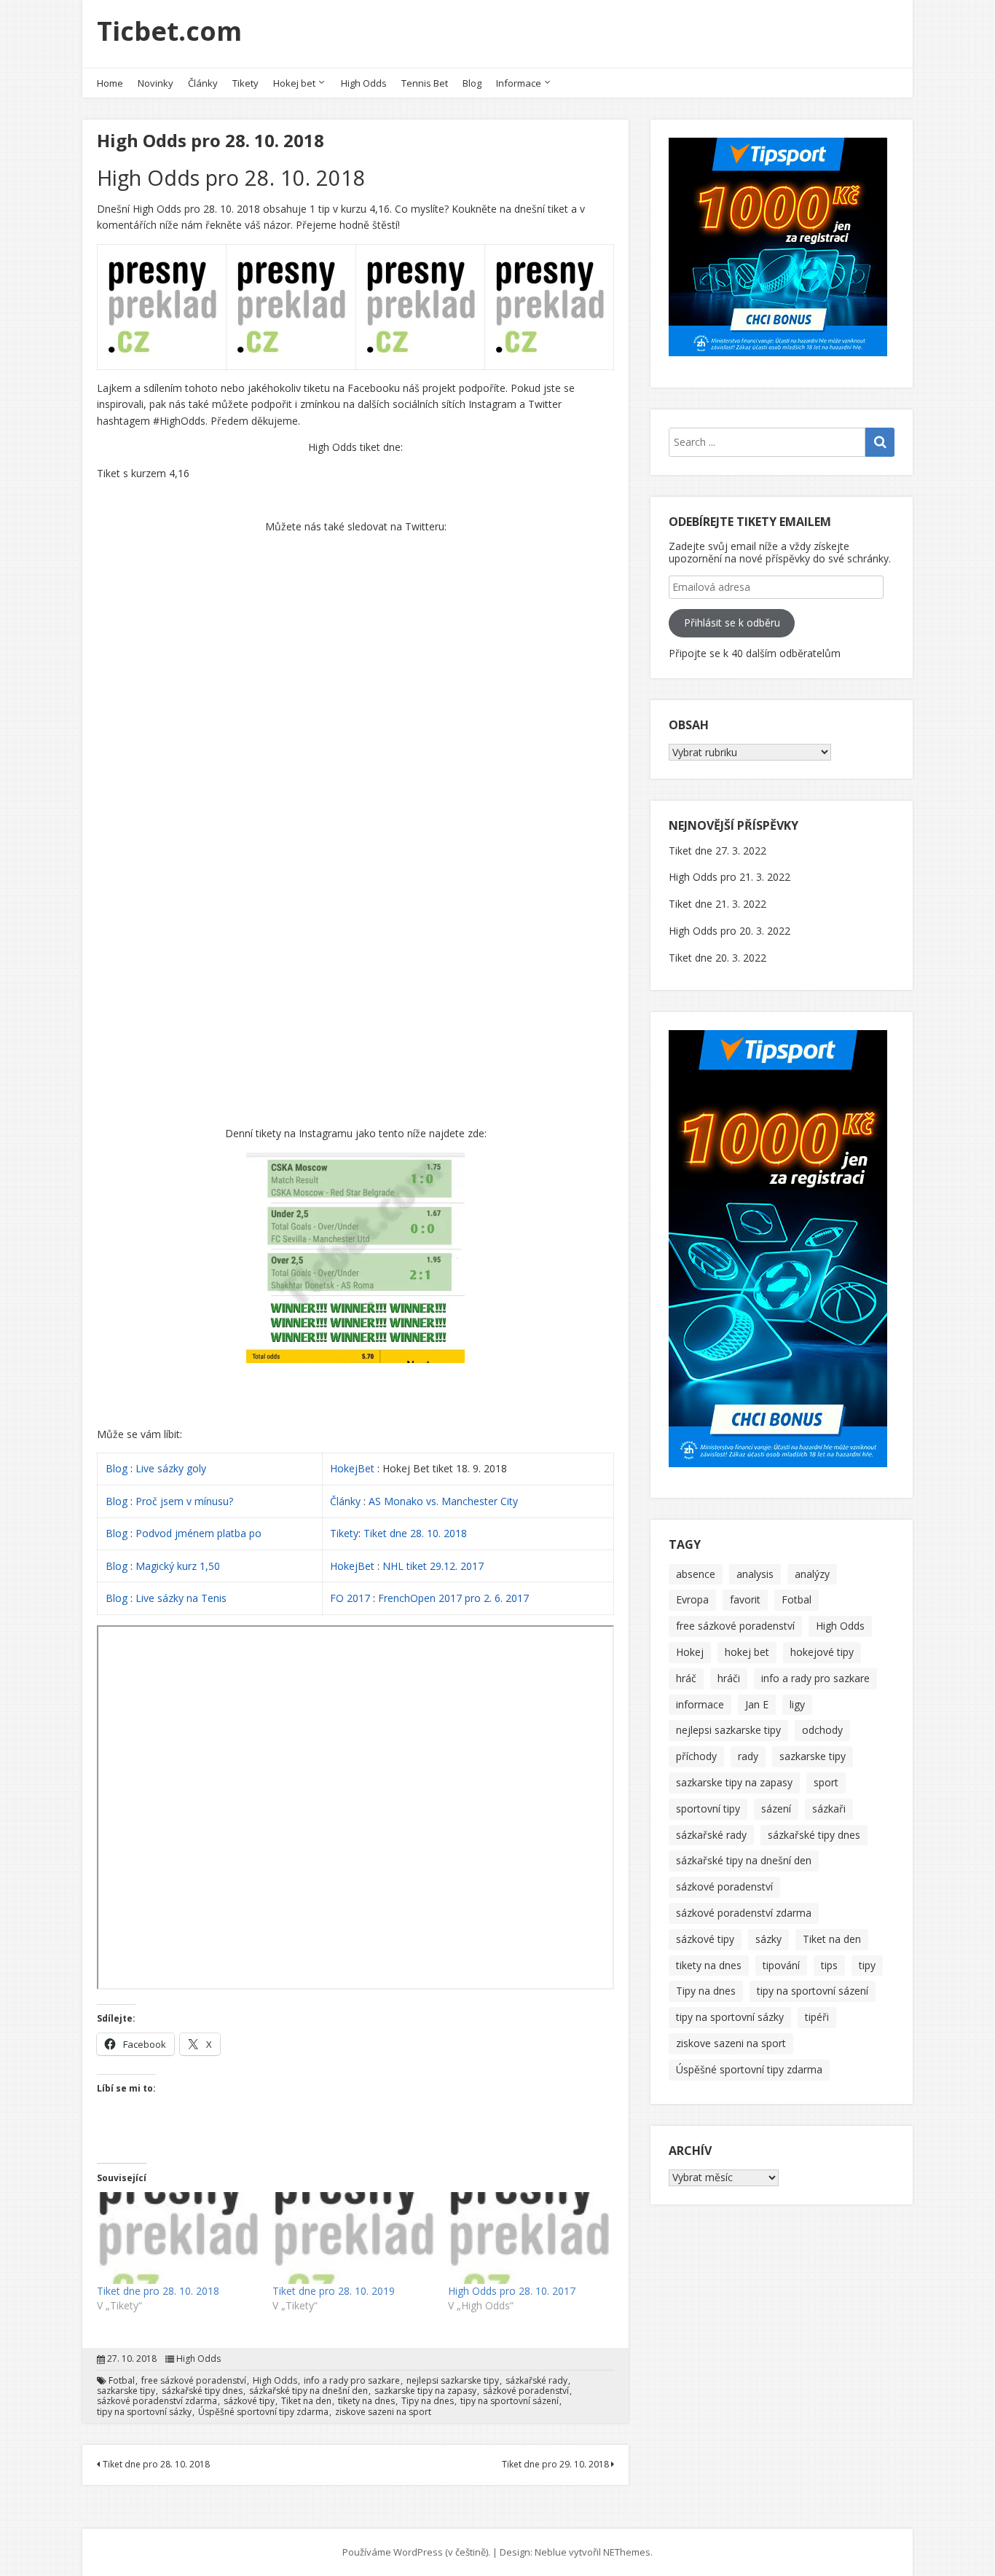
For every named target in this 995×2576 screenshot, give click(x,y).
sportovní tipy (708, 1809)
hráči (729, 1678)
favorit (745, 1599)
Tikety (245, 83)
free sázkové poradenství (194, 2381)
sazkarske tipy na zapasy (425, 2391)
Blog (472, 83)
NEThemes (627, 2552)
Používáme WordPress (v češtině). (416, 2552)
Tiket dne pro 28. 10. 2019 (334, 2291)
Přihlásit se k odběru (732, 623)
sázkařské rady (536, 2381)
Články (203, 83)
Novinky (156, 83)
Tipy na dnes (428, 2401)
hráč (686, 1678)
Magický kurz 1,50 (178, 1566)
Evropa (692, 1599)
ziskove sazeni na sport (383, 2412)
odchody (822, 1730)
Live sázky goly (172, 1468)
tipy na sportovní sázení (510, 2401)
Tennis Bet (425, 83)
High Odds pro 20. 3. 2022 (729, 931)
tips (829, 1965)
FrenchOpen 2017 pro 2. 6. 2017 (453, 1598)
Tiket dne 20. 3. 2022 (717, 958)
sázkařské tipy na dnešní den (308, 2391)
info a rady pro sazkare (352, 2381)
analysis (755, 1574)
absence (696, 1574)
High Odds (364, 83)
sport (826, 1782)
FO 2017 (350, 1598)
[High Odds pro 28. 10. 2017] (528, 2238)
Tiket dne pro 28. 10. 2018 (158, 2291)
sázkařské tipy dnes (202, 2391)
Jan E (757, 1704)
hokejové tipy (822, 1652)
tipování (781, 1965)
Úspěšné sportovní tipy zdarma (263, 2412)
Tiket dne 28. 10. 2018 (415, 1533)
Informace (519, 83)
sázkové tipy (249, 2401)
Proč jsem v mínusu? (186, 1501)
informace (700, 1704)
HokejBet (352, 1468)
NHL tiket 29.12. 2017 (433, 1566)
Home (110, 83)
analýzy (812, 1574)
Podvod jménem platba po (198, 1533)
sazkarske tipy (126, 2391)
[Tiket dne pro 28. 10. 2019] (353, 2238)
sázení (776, 1809)
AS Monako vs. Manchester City (443, 1501)
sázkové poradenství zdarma (157, 2401)
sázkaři (829, 1809)
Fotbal (122, 2381)
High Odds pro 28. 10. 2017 (512, 2291)
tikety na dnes (366, 2401)
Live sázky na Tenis (181, 1598)
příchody (696, 1756)
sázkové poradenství (526, 2391)
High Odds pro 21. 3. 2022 (729, 877)
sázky (768, 1939)
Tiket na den (306, 2401)
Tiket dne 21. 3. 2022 (717, 904)
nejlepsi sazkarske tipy (453, 2381)
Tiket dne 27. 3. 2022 (717, 851)
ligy (797, 1704)
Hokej (690, 1652)
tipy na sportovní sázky (144, 2412)
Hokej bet (294, 83)
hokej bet (747, 1652)
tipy (867, 1965)
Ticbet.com (169, 31)
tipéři (817, 2017)
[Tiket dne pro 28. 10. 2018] (177, 2238)
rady (748, 1756)
